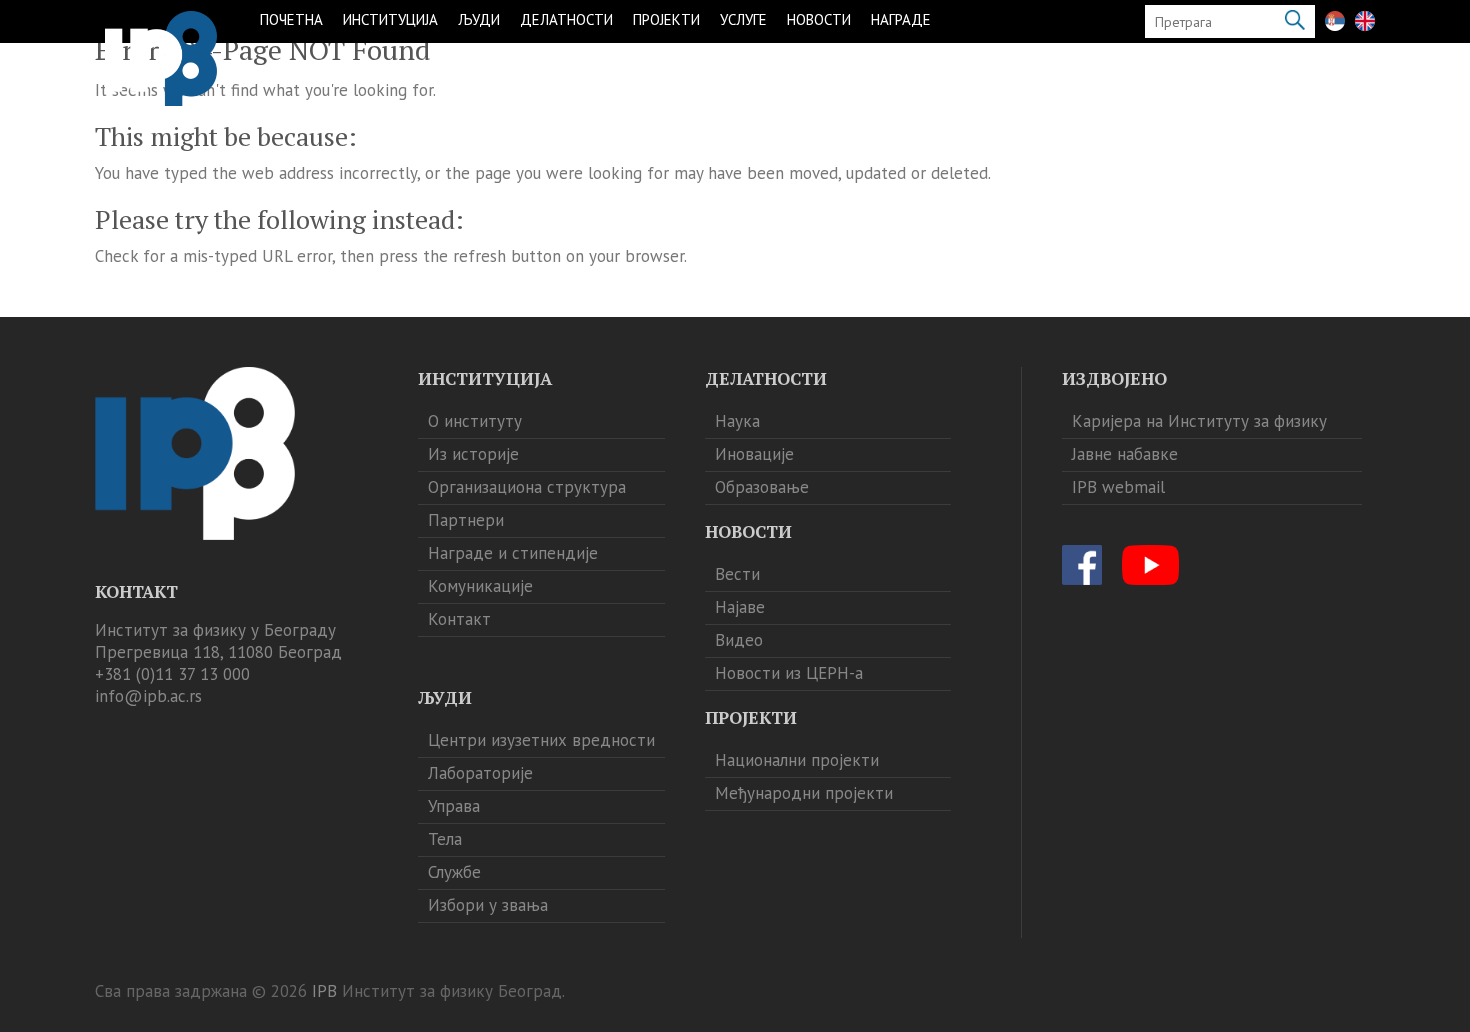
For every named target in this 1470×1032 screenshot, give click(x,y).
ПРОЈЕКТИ (666, 19)
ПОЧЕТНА (291, 19)
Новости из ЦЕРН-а (789, 673)
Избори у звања (488, 905)
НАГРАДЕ (901, 19)
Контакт (459, 619)
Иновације (754, 454)
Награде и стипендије (513, 553)
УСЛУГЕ (743, 19)
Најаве (740, 607)
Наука (737, 421)
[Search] (1295, 21)
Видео (739, 640)
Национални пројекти (797, 760)
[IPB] (161, 58)
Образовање (762, 487)
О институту (475, 421)
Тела (445, 839)
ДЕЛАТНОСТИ (566, 19)
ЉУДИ (479, 19)
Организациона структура (527, 487)
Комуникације (480, 586)
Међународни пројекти (804, 793)
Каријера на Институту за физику (1199, 421)
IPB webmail (1118, 487)
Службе (454, 872)
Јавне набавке (1125, 454)
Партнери (466, 520)
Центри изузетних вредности (541, 740)
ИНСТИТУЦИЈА (390, 19)
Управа (454, 806)
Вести (737, 574)
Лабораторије (480, 773)
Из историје (473, 454)
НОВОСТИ (819, 19)
